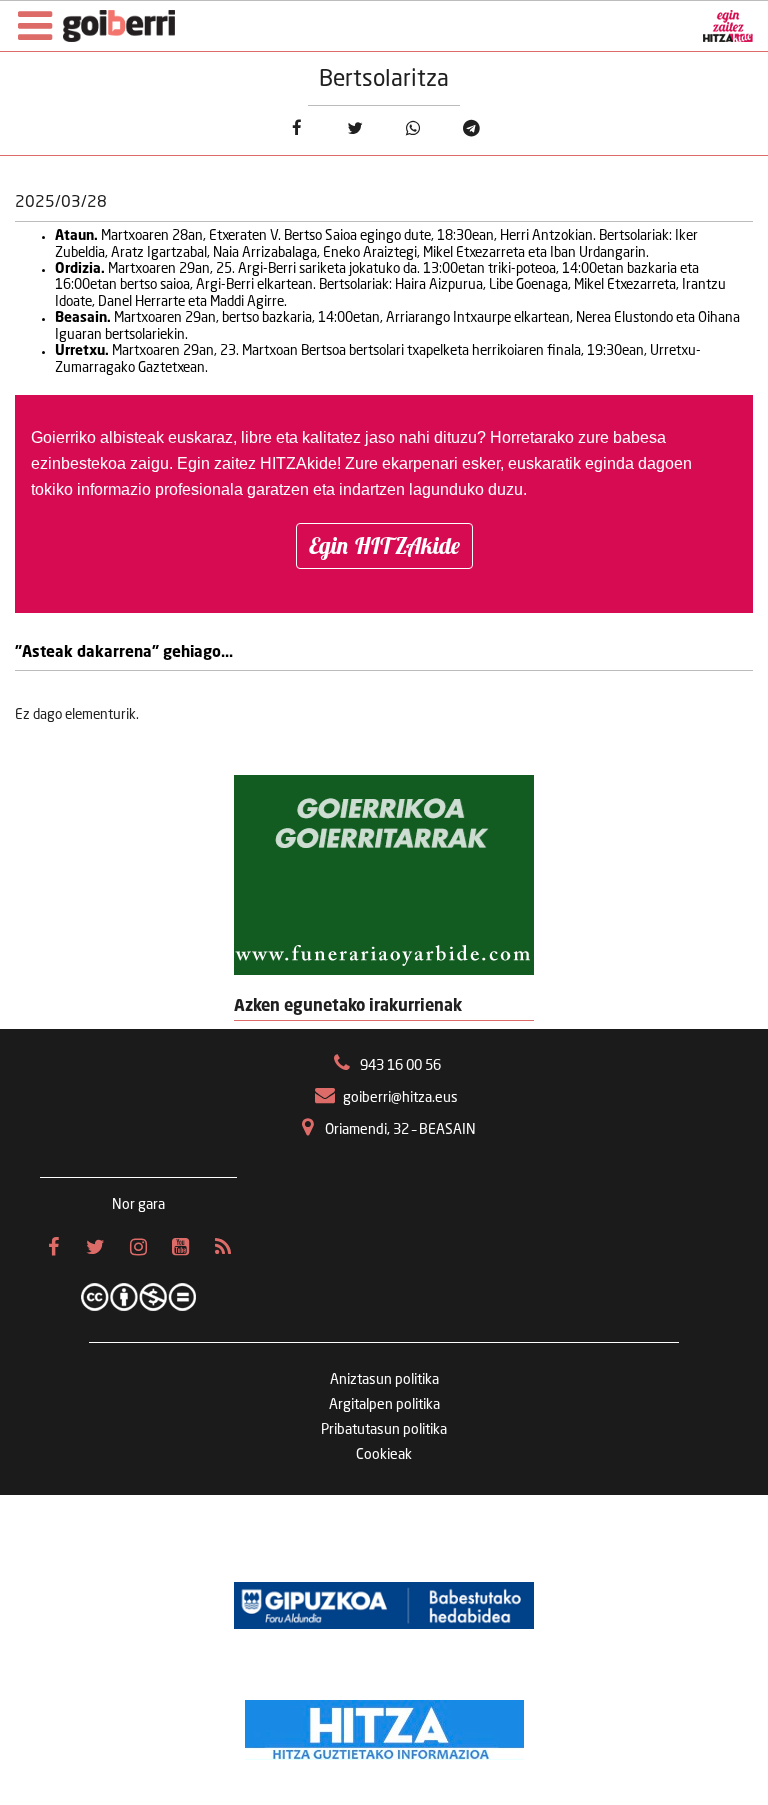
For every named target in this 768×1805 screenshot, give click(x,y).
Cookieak (384, 1455)
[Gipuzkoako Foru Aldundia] (384, 1605)
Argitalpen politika (384, 1405)
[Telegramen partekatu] (471, 128)
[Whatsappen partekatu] (413, 128)
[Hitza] (384, 1725)
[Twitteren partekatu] (354, 128)
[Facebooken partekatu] (296, 128)
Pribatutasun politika (384, 1430)
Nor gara (138, 1205)
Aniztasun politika (384, 1380)
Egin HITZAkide (384, 545)
